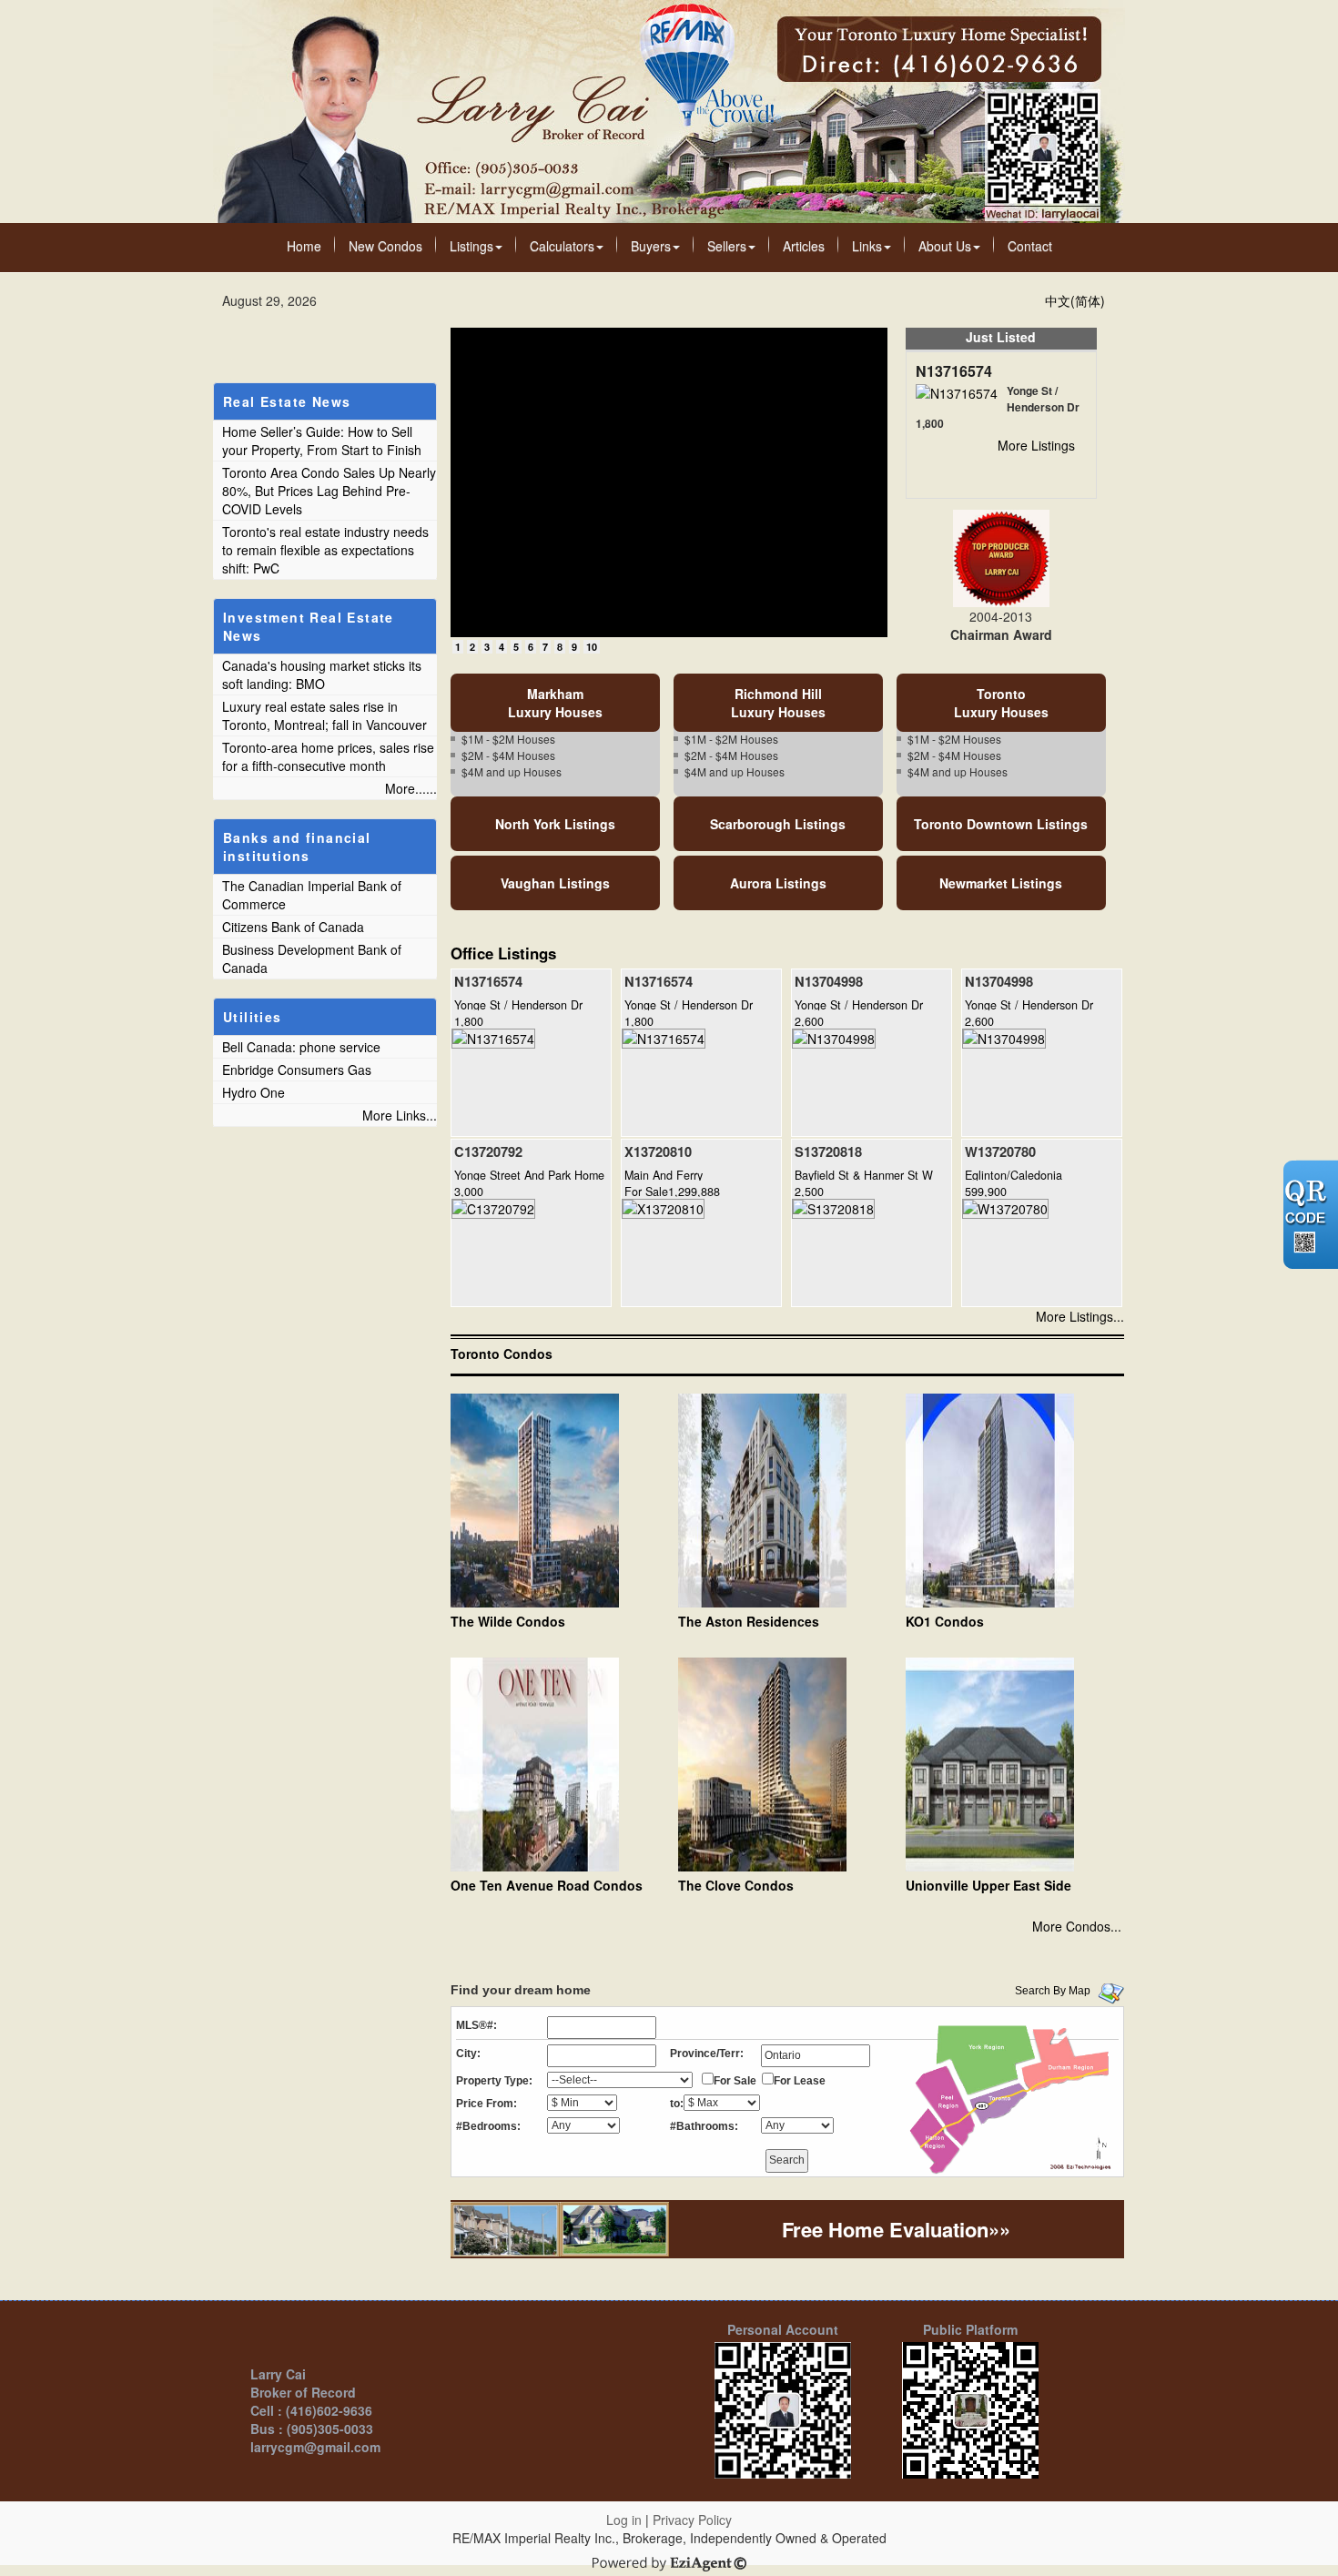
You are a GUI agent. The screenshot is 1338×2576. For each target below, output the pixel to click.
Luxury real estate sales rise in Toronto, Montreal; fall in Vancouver (324, 715)
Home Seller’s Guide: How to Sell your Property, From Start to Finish (322, 441)
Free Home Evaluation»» (896, 2229)
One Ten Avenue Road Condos (547, 1885)
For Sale (735, 2081)
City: (468, 2054)
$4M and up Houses (512, 771)
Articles (804, 246)
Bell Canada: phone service (301, 1047)
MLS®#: (476, 2025)
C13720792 (488, 1151)
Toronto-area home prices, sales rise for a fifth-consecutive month (328, 756)
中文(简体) (1075, 300)
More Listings (1036, 445)
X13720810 (658, 1151)
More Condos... (1077, 1926)
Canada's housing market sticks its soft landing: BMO (322, 674)
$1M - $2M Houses (508, 739)
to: (677, 2104)
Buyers (651, 246)
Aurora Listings (778, 883)
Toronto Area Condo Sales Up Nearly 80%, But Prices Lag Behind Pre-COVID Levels (329, 491)
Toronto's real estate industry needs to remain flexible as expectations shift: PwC (325, 550)
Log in (624, 2520)
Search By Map (1053, 1991)
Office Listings (503, 953)
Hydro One (253, 1092)
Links (867, 246)
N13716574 (954, 371)
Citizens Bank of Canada (293, 927)
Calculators (562, 246)
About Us (945, 246)
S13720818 (828, 1151)
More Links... (400, 1115)
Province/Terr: (707, 2054)
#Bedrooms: (488, 2126)
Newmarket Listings (1001, 883)
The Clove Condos (736, 1885)
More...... (411, 788)
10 (592, 647)
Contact (1030, 246)
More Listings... (1080, 1316)
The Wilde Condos (508, 1621)
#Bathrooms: (704, 2126)
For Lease (800, 2081)
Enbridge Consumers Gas (297, 1070)
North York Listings (555, 824)
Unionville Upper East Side (988, 1885)
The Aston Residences (749, 1621)
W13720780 (1000, 1151)
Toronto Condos (502, 1354)
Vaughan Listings (555, 883)
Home (304, 246)
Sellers (727, 246)
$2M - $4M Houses (508, 755)
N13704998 (829, 981)
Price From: (487, 2104)
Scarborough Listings (778, 824)
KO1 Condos (945, 1621)
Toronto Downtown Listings (1001, 824)
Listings (471, 246)
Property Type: (494, 2081)
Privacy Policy (692, 2520)
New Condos (385, 246)
